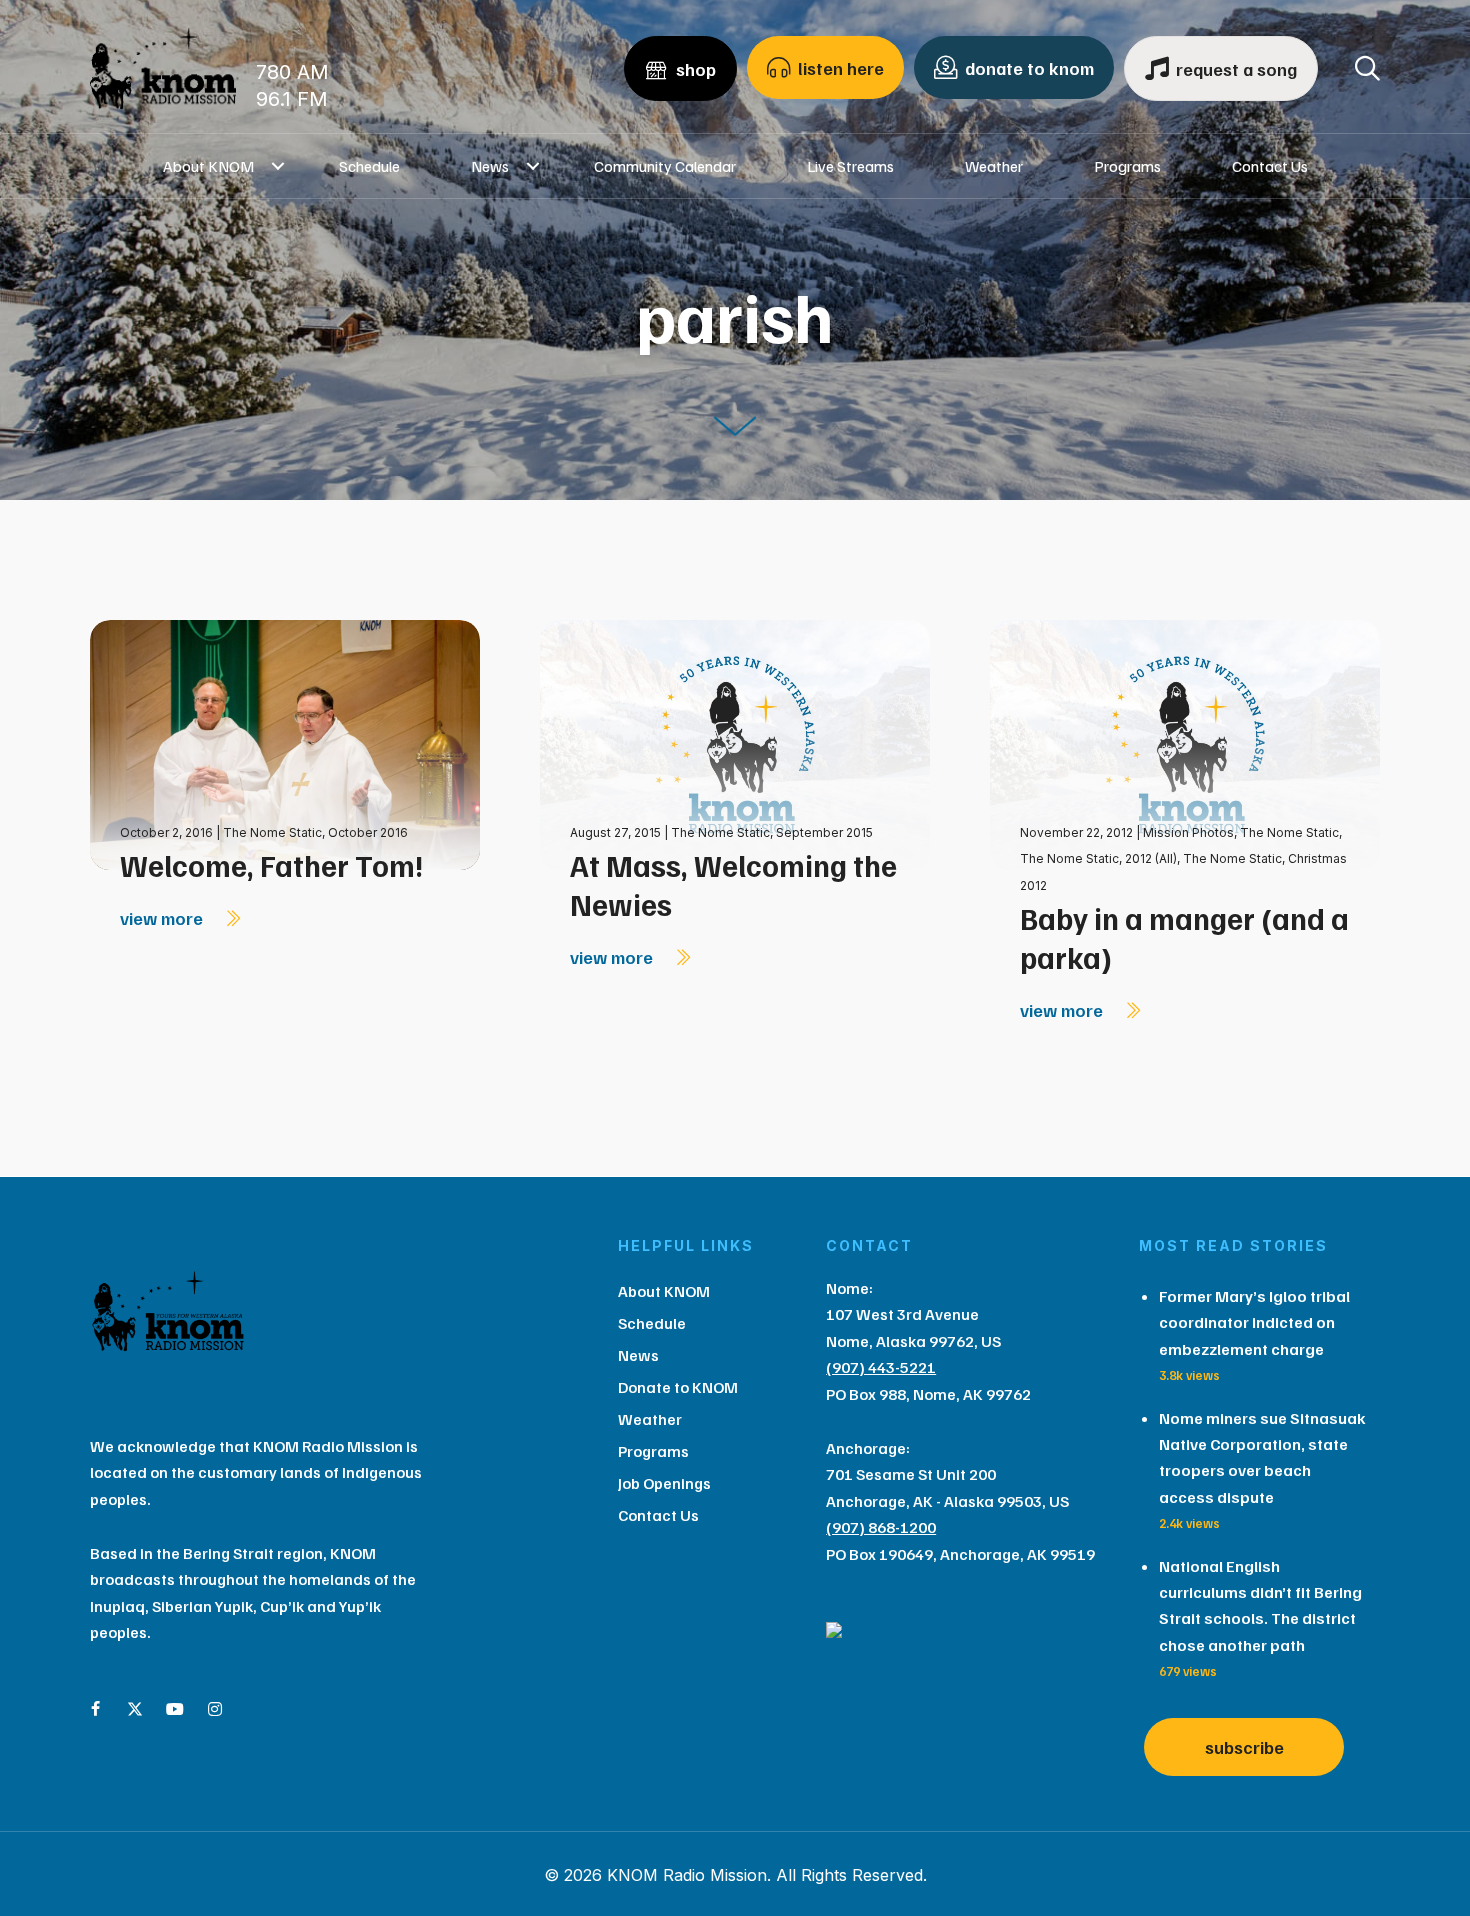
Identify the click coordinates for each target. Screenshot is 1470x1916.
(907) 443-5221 (881, 1367)
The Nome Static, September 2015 (772, 832)
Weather (994, 166)
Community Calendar (665, 166)
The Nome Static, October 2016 (315, 832)
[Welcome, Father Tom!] (285, 743)
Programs (1127, 166)
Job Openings (664, 1483)
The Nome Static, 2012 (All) (1098, 858)
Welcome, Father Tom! (271, 865)
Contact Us (1270, 166)
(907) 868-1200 (881, 1527)
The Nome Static (1289, 832)
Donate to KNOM (678, 1387)
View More (163, 918)
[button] (278, 166)
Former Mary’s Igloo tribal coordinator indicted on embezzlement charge (1254, 1322)
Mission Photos (1188, 832)
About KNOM (208, 166)
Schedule (369, 166)
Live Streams (850, 166)
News (490, 166)
